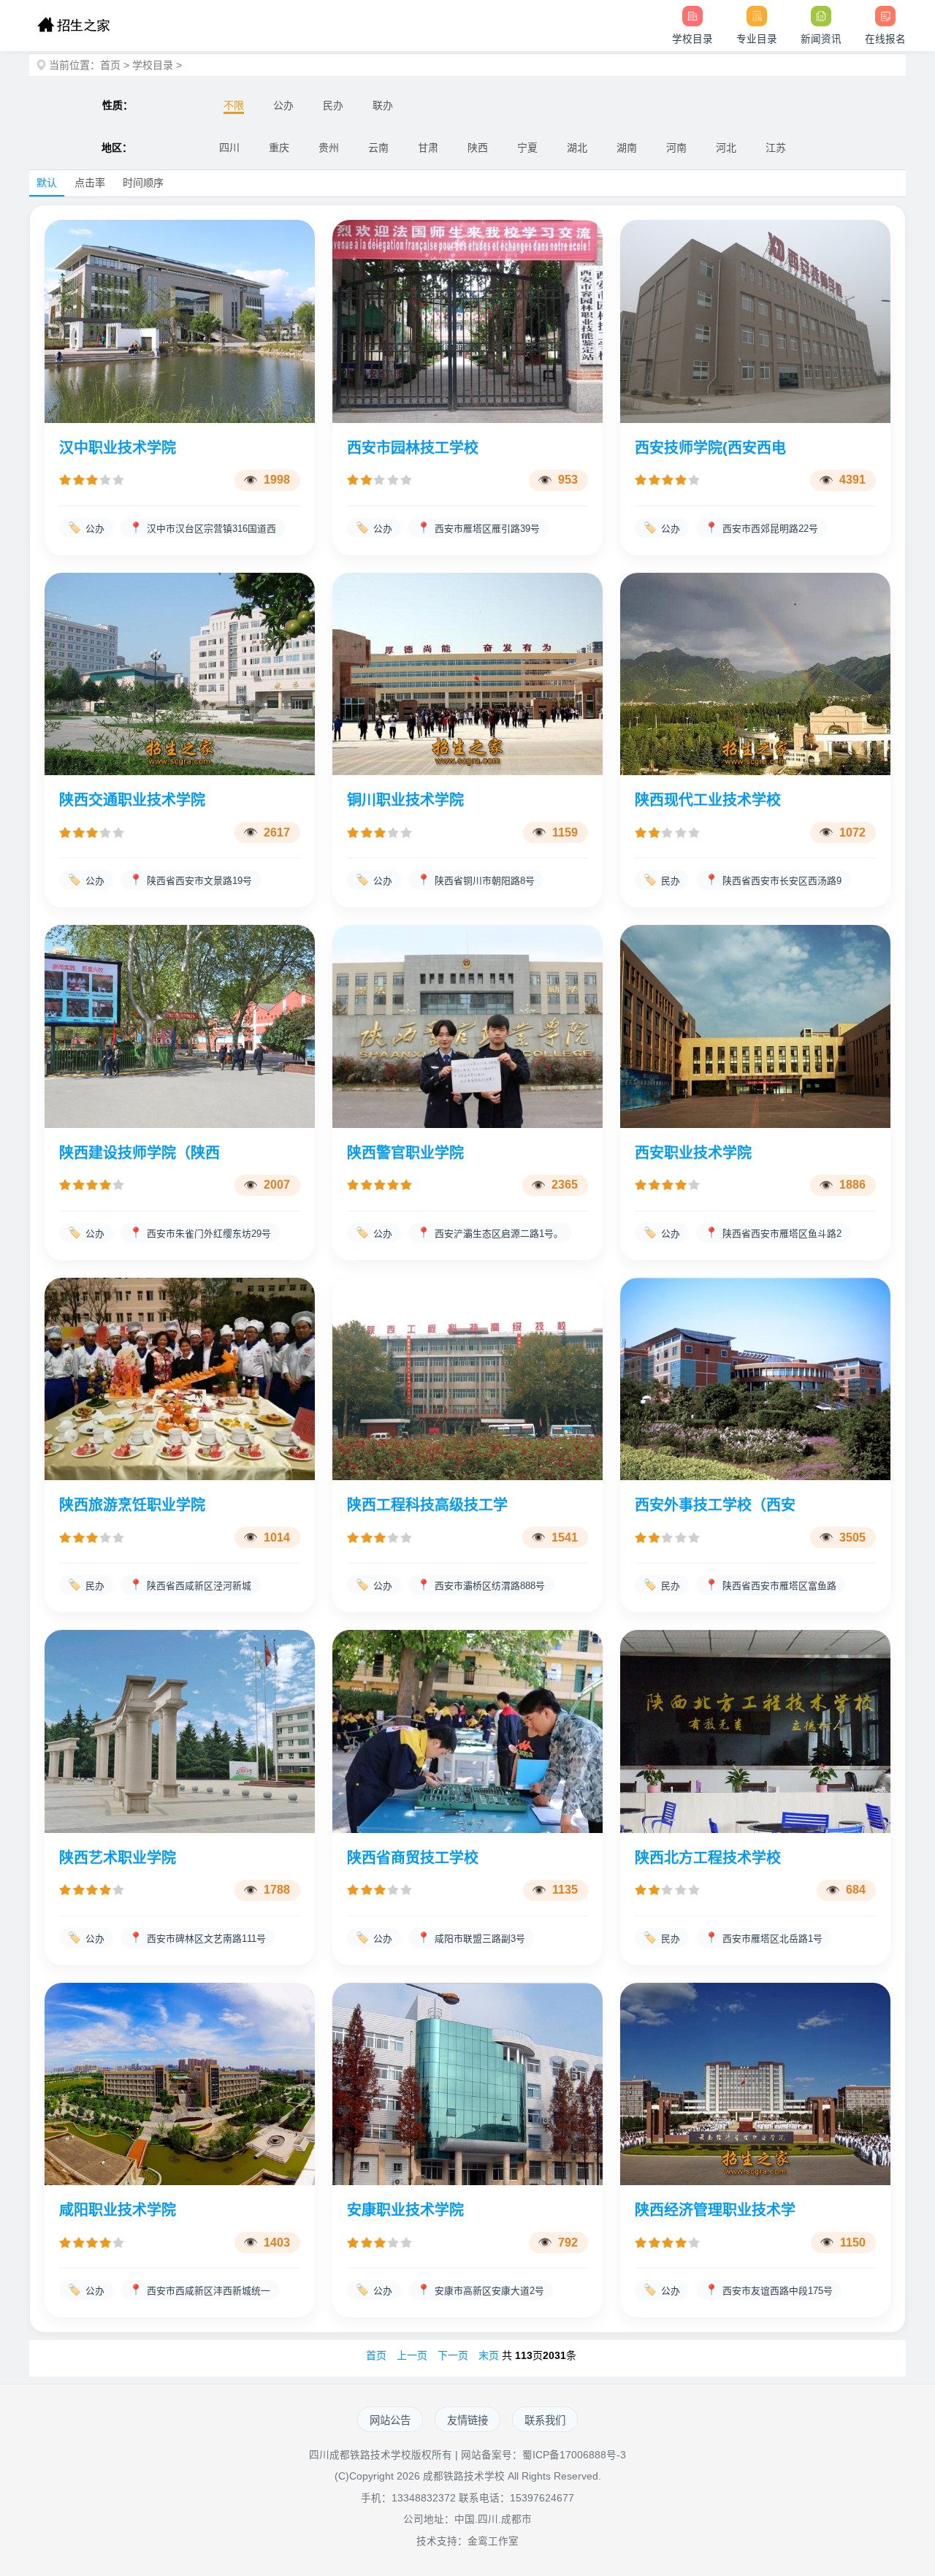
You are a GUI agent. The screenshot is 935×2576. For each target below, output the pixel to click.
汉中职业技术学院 (118, 448)
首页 (110, 65)
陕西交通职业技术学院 (132, 800)
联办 (383, 105)
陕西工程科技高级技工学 (427, 1505)
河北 (726, 148)
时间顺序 (143, 183)
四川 (229, 148)
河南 (676, 148)
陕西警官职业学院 (405, 1153)
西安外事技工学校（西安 (715, 1505)
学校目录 (153, 65)
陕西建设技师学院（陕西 (140, 1153)
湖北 (577, 148)
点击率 (90, 183)
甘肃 (428, 148)
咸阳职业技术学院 (118, 2210)
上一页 (412, 2355)
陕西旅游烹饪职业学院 (132, 1505)
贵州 (329, 148)
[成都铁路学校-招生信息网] (73, 26)
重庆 (279, 148)
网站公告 (390, 2420)
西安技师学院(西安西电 (710, 448)
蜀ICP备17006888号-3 (574, 2455)
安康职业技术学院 (405, 2210)
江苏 (776, 148)
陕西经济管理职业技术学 (715, 2210)
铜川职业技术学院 (405, 800)
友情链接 (467, 2420)
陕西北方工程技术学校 (708, 1858)
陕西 (478, 148)
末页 (489, 2355)
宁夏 (527, 148)
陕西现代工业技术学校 (708, 800)
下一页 (453, 2355)
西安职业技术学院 (693, 1153)
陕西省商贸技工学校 (413, 1858)
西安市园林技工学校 (413, 448)
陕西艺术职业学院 (118, 1858)
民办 (333, 105)
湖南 (627, 148)
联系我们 (545, 2420)
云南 (378, 148)
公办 (283, 105)
